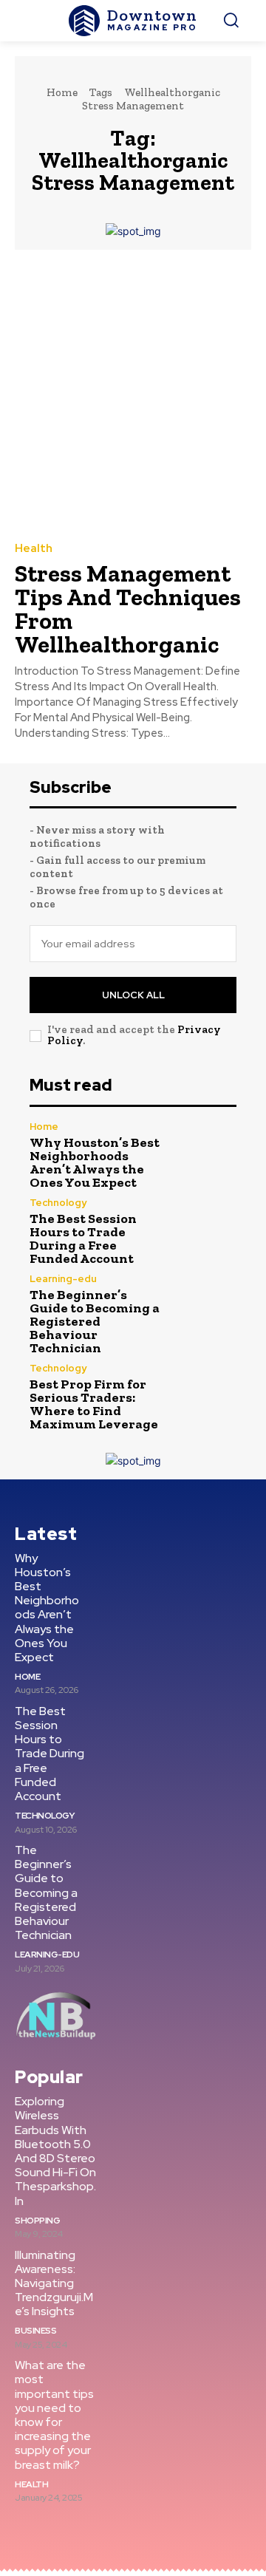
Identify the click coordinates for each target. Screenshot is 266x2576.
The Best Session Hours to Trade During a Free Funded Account (83, 1238)
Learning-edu (63, 1279)
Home (62, 92)
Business (35, 2331)
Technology (58, 1203)
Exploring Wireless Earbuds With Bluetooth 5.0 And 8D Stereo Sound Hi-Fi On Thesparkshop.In (55, 2151)
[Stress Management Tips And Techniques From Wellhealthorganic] (133, 395)
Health (34, 549)
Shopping (37, 2221)
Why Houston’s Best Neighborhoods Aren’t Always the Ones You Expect (95, 1162)
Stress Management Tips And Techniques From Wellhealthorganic (128, 609)
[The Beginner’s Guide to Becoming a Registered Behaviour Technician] (205, 1305)
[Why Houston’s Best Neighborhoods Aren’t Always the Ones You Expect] (205, 1153)
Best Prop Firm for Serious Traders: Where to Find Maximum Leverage (94, 1404)
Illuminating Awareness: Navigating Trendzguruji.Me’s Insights (54, 2283)
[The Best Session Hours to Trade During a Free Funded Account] (205, 1229)
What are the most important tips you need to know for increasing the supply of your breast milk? (54, 2415)
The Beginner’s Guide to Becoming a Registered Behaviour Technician (95, 1321)
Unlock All (133, 995)
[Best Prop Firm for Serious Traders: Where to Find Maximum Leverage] (205, 1394)
